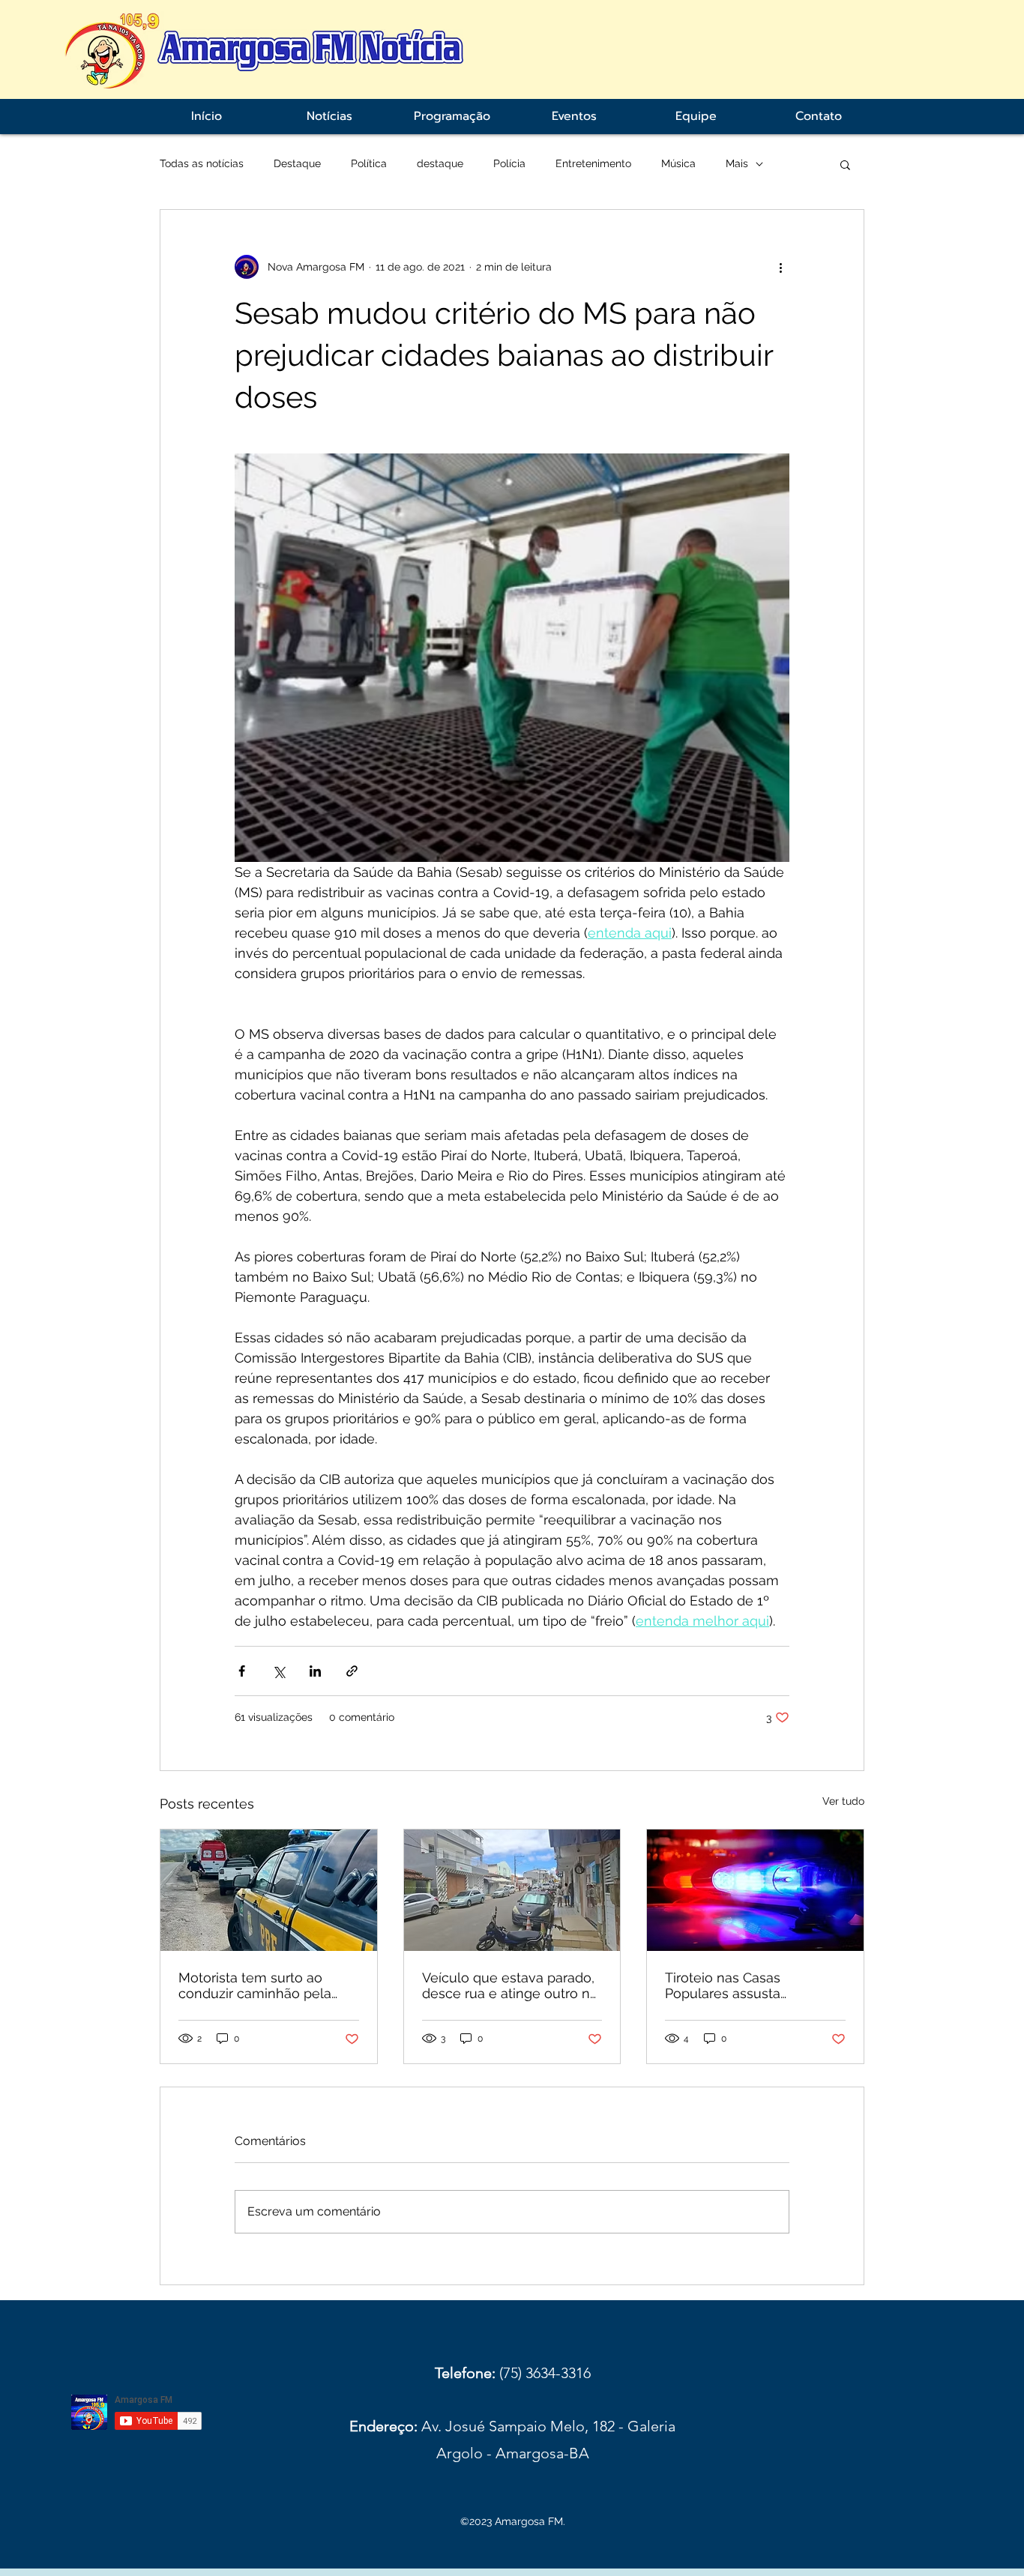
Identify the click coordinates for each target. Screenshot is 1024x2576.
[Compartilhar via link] (352, 1671)
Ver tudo (843, 1801)
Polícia (509, 163)
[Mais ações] (780, 267)
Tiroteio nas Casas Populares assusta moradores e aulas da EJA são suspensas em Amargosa (747, 1985)
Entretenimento (593, 163)
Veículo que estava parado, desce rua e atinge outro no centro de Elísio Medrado (510, 1985)
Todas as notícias (202, 163)
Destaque (297, 163)
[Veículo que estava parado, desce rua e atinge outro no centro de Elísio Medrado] (512, 1890)
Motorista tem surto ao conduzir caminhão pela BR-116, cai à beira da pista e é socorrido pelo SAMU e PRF (264, 1985)
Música (678, 163)
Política (369, 163)
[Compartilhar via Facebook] (242, 1671)
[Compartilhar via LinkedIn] (315, 1671)
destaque (440, 163)
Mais (737, 163)
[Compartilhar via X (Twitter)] (278, 1671)
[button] (845, 164)
